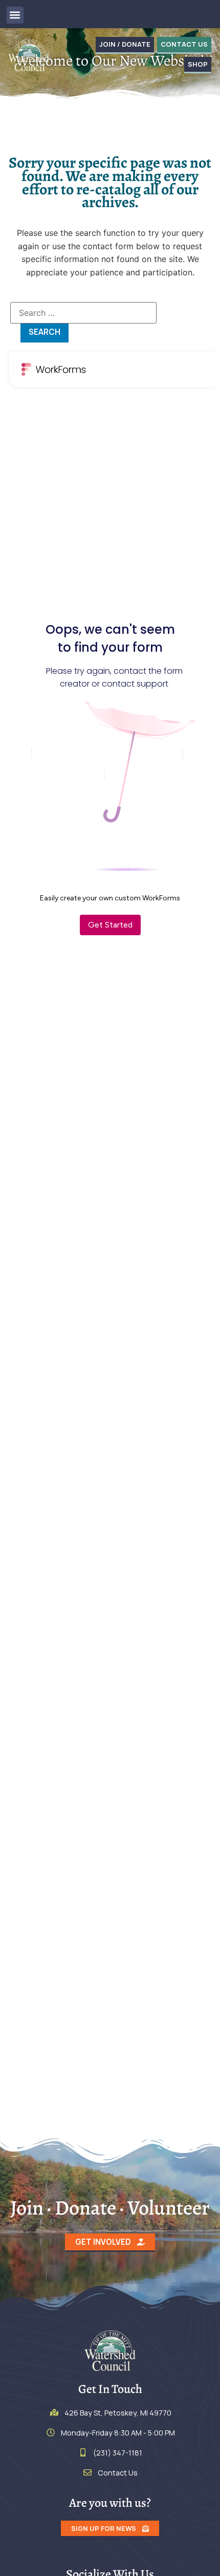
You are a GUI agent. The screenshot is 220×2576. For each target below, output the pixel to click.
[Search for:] (83, 313)
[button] (15, 15)
